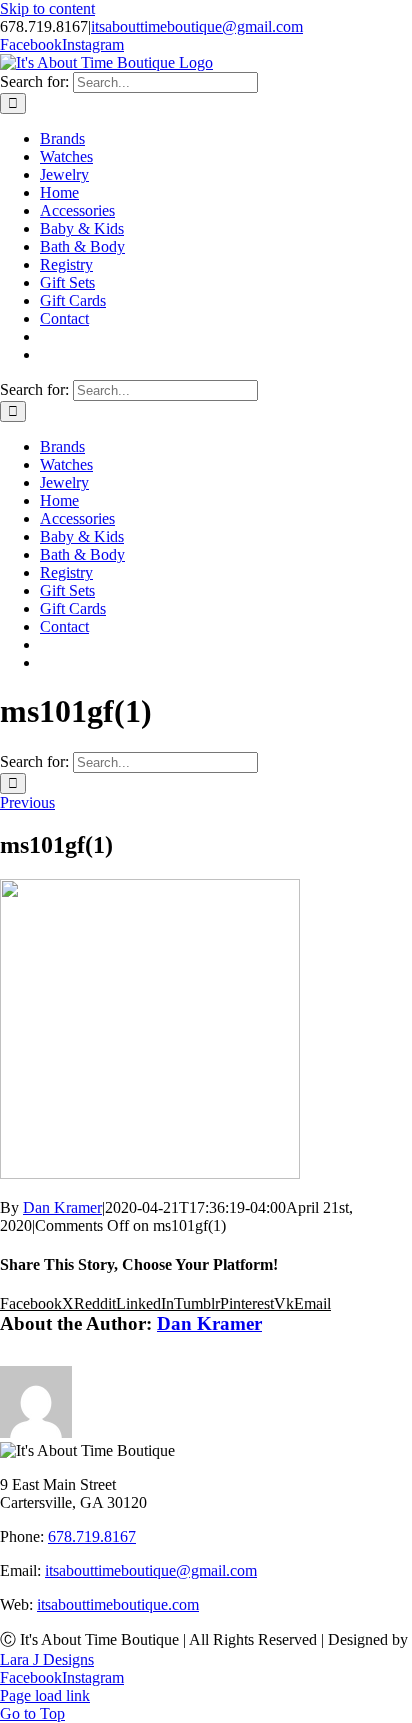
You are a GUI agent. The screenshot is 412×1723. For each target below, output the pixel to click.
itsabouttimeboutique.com (118, 1604)
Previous (27, 802)
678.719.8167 (92, 1536)
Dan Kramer (62, 1207)
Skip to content (47, 8)
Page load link (45, 1695)
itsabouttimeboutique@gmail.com (197, 26)
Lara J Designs (47, 1659)
